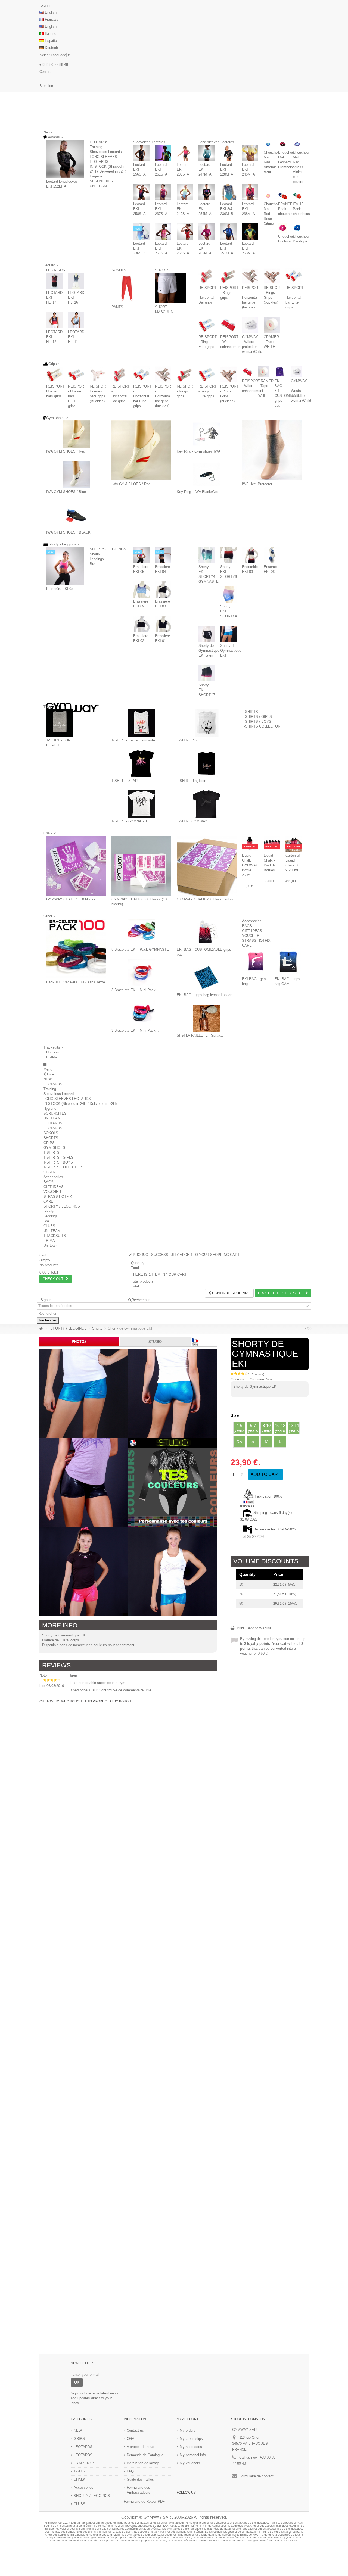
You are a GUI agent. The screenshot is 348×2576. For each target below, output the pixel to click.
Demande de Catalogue (145, 2455)
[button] (53, 1047)
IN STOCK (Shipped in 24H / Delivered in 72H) (80, 1104)
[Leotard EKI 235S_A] (185, 153)
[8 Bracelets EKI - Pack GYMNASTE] (141, 932)
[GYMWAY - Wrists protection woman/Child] (250, 325)
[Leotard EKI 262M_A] (207, 232)
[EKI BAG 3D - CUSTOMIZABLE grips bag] (280, 372)
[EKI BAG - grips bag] (256, 962)
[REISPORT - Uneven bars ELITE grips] (76, 375)
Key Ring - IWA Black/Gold (198, 492)
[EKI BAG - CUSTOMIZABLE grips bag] (207, 932)
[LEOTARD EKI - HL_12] (54, 320)
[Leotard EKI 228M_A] (228, 153)
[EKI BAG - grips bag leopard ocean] (207, 978)
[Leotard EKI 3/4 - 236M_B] (228, 192)
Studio (155, 1342)
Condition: (257, 1379)
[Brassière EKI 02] (141, 624)
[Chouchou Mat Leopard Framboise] (283, 144)
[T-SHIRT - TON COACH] (60, 723)
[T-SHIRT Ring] (207, 723)
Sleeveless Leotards (106, 152)
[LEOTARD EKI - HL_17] (54, 281)
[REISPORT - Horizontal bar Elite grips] (294, 276)
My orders (188, 2430)
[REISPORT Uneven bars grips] (54, 375)
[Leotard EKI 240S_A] (185, 192)
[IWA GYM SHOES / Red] (76, 434)
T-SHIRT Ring (188, 740)
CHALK (49, 1172)
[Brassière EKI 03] (163, 590)
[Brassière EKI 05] (65, 566)
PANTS (117, 307)
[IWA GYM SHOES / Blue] (76, 475)
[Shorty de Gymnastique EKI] (228, 634)
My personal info (193, 2455)
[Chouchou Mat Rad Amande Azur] (268, 144)
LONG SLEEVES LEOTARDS (67, 1099)
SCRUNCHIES (101, 181)
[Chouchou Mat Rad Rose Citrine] (268, 196)
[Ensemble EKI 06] (272, 555)
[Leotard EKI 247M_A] (207, 153)
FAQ (130, 2471)
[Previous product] (305, 1328)
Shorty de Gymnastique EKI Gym (209, 651)
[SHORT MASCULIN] (170, 288)
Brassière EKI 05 (60, 589)
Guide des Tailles (140, 2479)
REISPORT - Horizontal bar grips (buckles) (251, 297)
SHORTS (162, 270)
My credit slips (191, 2439)
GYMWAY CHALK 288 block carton (205, 899)
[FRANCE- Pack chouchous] (283, 196)
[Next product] (308, 1328)
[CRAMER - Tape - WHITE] (272, 325)
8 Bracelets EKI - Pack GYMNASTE (140, 949)
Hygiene (96, 176)
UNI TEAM (98, 186)
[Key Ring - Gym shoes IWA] (207, 434)
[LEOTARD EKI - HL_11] (76, 320)
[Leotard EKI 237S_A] (163, 192)
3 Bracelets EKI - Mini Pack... (135, 990)
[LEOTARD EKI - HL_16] (76, 281)
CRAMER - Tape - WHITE (271, 342)
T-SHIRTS (250, 712)
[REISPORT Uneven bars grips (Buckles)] (98, 375)
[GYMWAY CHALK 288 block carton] (207, 866)
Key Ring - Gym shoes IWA (199, 451)
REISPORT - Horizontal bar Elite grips (295, 297)
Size (235, 1415)
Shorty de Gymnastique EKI (231, 651)
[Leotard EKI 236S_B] (141, 232)
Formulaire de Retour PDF (144, 2501)
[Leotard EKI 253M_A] (250, 232)
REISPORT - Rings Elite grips (208, 342)
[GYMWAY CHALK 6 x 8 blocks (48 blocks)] (141, 866)
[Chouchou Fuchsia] (283, 228)
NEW (48, 1079)
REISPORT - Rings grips (229, 293)
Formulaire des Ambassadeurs (139, 2490)
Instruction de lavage (143, 2463)
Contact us (135, 2430)
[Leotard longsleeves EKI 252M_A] (65, 159)
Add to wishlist (260, 1628)
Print (240, 1628)
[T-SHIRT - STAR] (141, 763)
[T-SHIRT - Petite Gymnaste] (141, 723)
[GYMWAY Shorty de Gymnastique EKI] (84, 1394)
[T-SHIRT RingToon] (207, 763)
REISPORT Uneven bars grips (55, 391)
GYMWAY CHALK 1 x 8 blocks (71, 899)
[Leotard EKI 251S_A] (163, 232)
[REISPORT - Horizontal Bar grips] (207, 276)
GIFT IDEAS (252, 931)
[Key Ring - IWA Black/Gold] (207, 475)
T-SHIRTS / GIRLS (257, 717)
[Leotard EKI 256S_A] (141, 153)
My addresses (191, 2447)
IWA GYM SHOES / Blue (66, 492)
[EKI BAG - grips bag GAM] (288, 962)
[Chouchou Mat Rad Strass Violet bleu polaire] (297, 144)
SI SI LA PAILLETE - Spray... (200, 1035)
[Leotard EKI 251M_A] (228, 232)
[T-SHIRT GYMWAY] (207, 804)
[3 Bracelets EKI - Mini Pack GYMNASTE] (141, 973)
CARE (247, 945)
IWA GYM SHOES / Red (66, 451)
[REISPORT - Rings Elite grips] (207, 325)
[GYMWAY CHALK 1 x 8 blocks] (76, 866)
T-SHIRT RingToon (191, 781)
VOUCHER (251, 936)
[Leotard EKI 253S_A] (185, 232)
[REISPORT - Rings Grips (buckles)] (272, 276)
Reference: (238, 1379)
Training (96, 147)
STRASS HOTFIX (256, 941)
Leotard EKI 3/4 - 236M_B (227, 209)
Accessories (252, 921)
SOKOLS (119, 270)
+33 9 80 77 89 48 (54, 65)
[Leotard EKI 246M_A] (250, 153)
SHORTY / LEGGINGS (108, 549)
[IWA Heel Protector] (272, 450)
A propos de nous (140, 2447)
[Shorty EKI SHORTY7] (207, 673)
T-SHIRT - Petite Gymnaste (133, 740)
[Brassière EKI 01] (163, 624)
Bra (92, 564)
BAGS (247, 926)
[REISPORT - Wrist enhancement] (228, 325)
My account (188, 2419)
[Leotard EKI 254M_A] (207, 192)
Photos (79, 1342)
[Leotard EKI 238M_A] (250, 192)
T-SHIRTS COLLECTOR (261, 726)
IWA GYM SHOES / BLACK (68, 532)
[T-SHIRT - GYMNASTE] (141, 804)
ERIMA (52, 1057)
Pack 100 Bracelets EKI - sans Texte (76, 982)
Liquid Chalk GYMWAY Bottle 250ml (250, 865)
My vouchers (190, 2463)
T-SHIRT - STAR (125, 781)
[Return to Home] (41, 1329)
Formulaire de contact (256, 2476)
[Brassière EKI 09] (141, 590)
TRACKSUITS (55, 1236)
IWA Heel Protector (257, 484)
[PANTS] (127, 288)
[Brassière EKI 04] (163, 555)
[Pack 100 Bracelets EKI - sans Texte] (76, 949)
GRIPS (49, 1143)
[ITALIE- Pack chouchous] (297, 196)
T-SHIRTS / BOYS (257, 721)
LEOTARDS (99, 142)
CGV (130, 2439)
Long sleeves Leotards (216, 142)
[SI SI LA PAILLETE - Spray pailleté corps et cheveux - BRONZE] (207, 1018)
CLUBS (49, 1226)
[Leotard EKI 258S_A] (141, 192)
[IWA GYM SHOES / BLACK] (76, 515)
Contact (46, 72)
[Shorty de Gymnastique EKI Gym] (207, 634)
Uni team (53, 1052)
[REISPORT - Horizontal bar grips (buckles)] (250, 276)
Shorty (95, 554)
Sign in (45, 5)
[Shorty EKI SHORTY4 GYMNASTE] (207, 555)
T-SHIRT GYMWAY (192, 821)
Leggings (97, 559)
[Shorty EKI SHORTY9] (228, 555)
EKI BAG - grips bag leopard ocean (204, 995)
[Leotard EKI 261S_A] (163, 153)
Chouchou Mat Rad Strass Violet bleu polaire (301, 167)
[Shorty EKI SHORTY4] (228, 594)
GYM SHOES (54, 1148)
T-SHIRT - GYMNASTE (130, 821)
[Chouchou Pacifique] (297, 228)
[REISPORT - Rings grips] (228, 276)
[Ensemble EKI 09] (250, 555)
